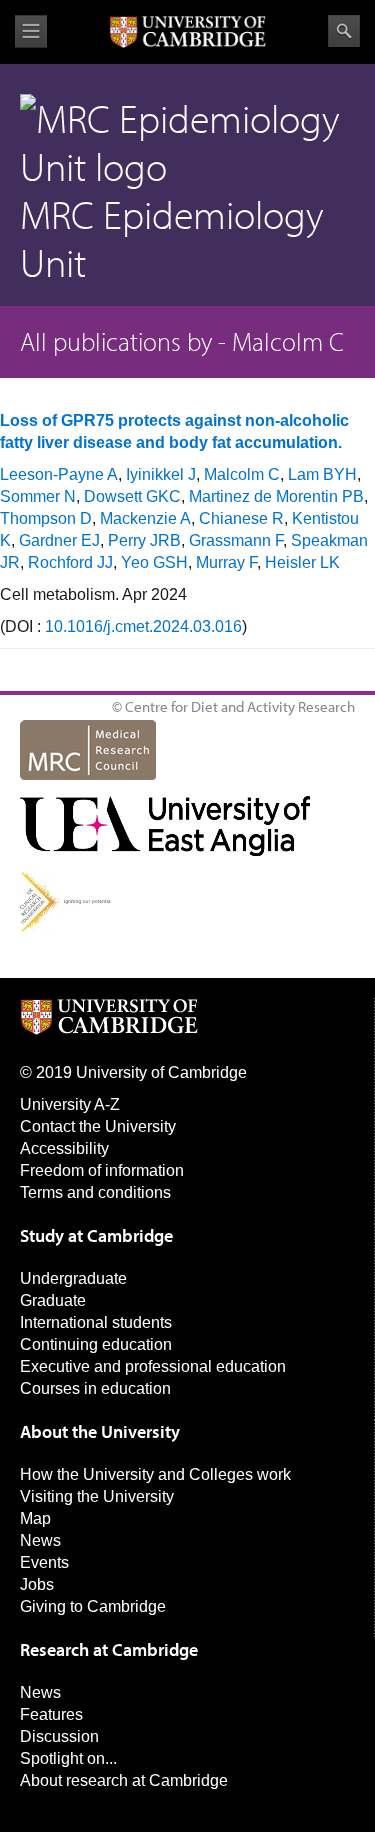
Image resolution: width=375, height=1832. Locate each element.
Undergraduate (73, 1278)
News (40, 1540)
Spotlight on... (68, 1758)
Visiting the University (97, 1496)
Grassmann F (236, 540)
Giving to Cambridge (93, 1606)
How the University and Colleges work (155, 1474)
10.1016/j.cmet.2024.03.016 (143, 626)
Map (35, 1518)
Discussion (59, 1736)
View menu (31, 31)
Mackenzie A (145, 518)
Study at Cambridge (96, 1235)
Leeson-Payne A (59, 474)
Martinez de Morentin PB (276, 496)
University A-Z (70, 1104)
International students (96, 1322)
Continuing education (96, 1344)
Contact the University (98, 1126)
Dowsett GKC (132, 496)
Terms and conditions (95, 1192)
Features (51, 1714)
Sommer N (38, 496)
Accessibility (64, 1148)
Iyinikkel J (161, 474)
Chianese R (241, 518)
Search (344, 31)
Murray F (226, 562)
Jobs (37, 1584)
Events (44, 1562)
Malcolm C (242, 474)
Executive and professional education (153, 1366)
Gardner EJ (59, 540)
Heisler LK (302, 562)
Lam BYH (322, 474)
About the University (100, 1431)
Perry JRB (144, 540)
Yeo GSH (154, 562)
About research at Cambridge (124, 1780)
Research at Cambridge (109, 1649)
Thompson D (46, 518)
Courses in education (95, 1388)
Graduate (53, 1300)
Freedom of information (102, 1170)
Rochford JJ (70, 562)
